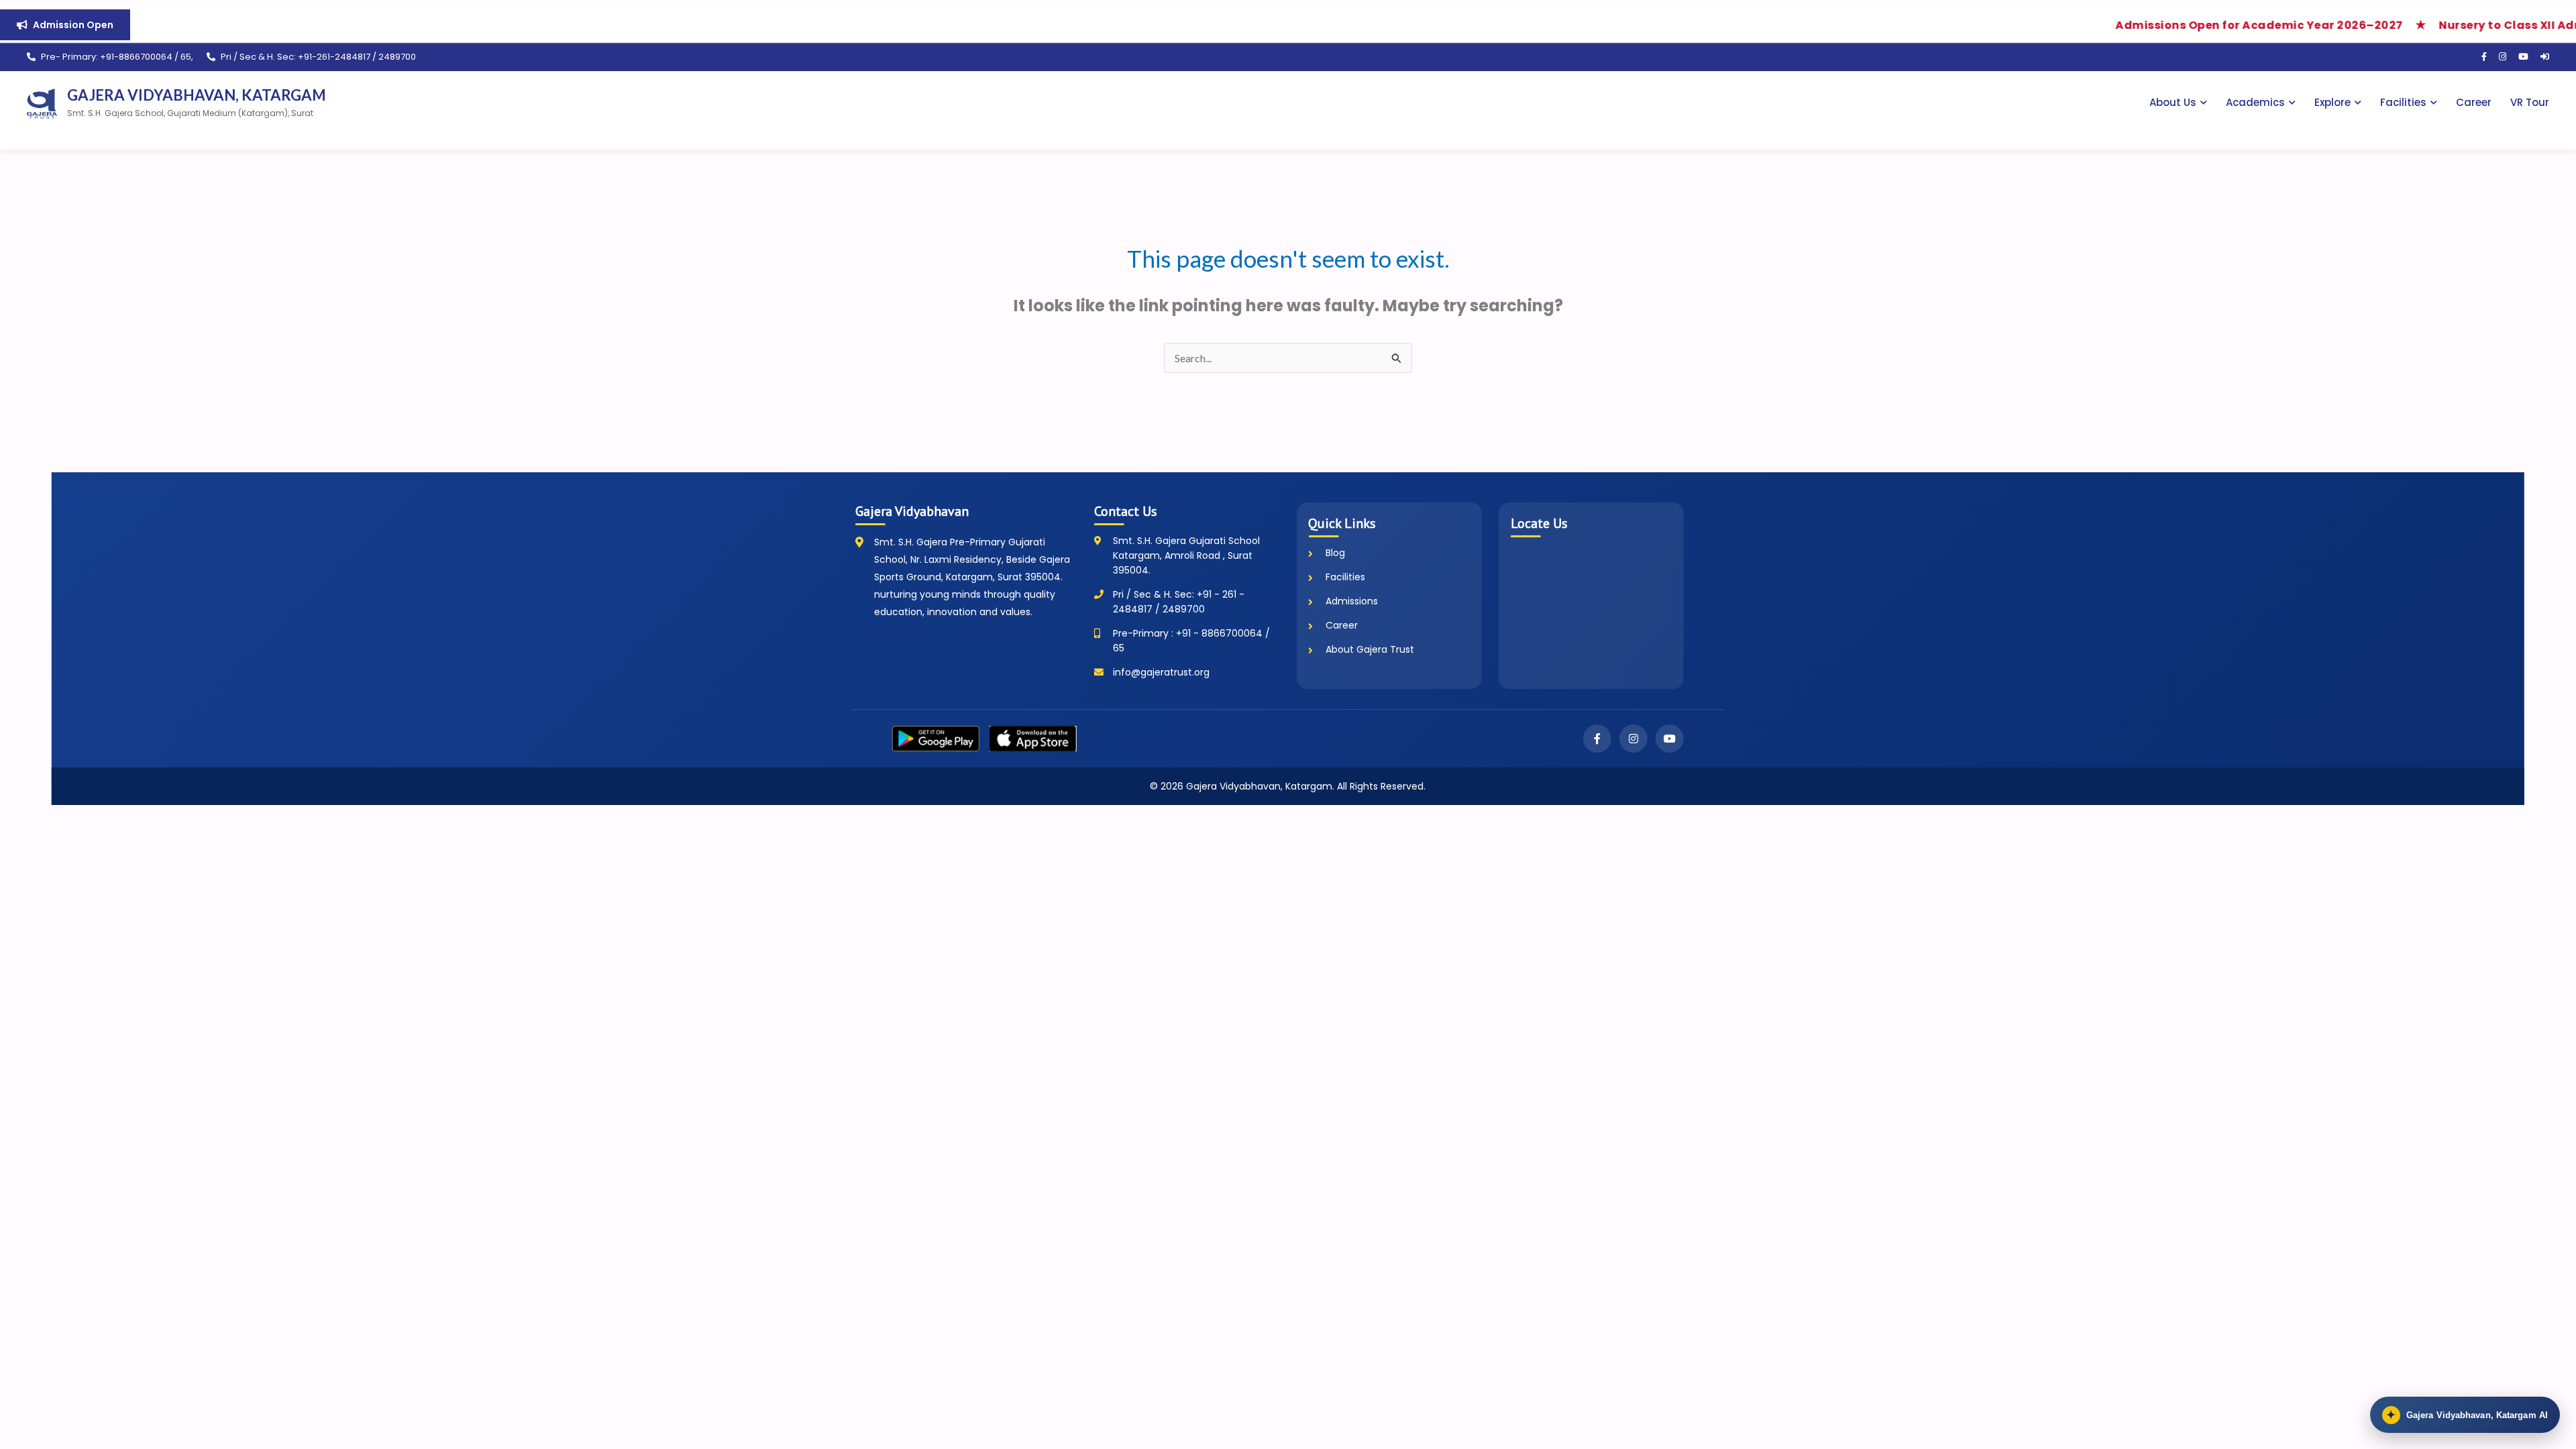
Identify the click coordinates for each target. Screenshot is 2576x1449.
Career (2474, 102)
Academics (2255, 102)
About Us (2173, 102)
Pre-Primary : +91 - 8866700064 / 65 (1191, 641)
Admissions (1352, 601)
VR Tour (2530, 102)
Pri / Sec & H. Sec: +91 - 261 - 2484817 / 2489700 (1179, 602)
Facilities (2403, 102)
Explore (2332, 102)
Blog (1335, 553)
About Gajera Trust (1370, 649)
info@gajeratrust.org (1161, 672)
